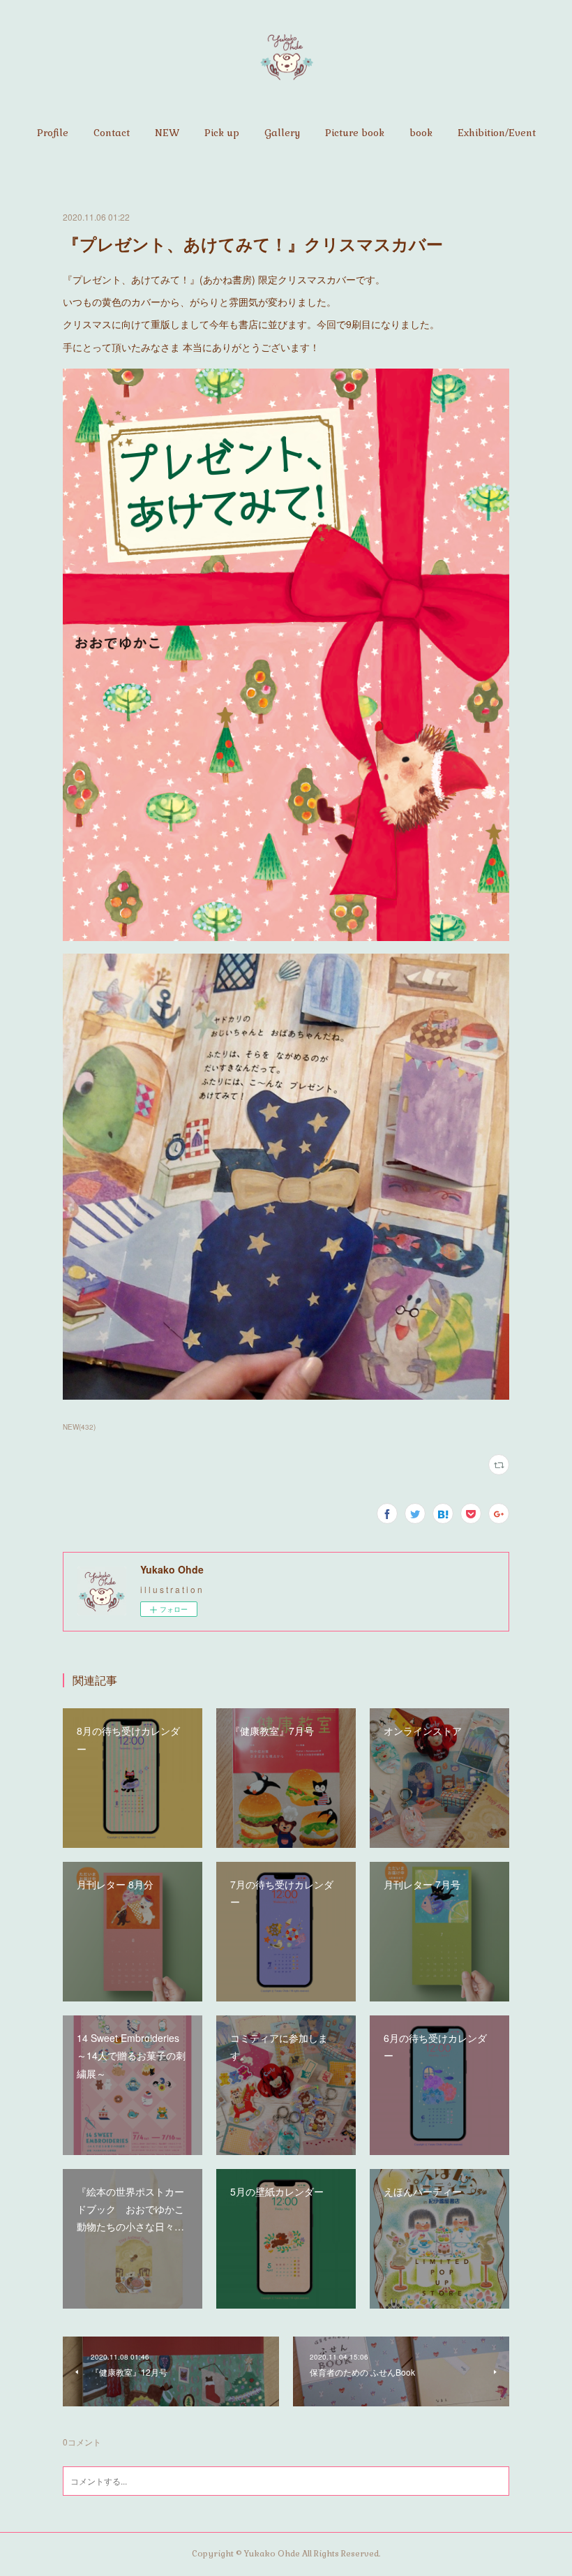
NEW (167, 133)
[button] (53, 133)
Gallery (282, 133)
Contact (112, 133)
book (421, 133)
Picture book (355, 133)
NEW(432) (79, 1427)
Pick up (222, 133)
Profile (53, 133)
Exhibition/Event (497, 133)
